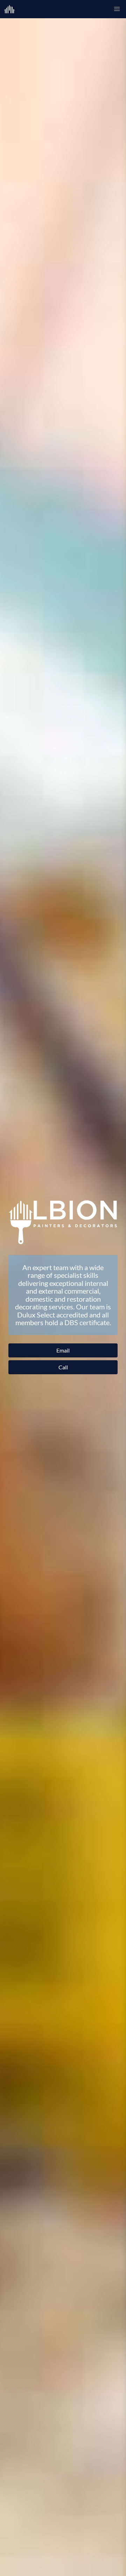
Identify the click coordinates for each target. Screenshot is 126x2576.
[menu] (117, 9)
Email (63, 1350)
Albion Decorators (15, 9)
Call (63, 1367)
